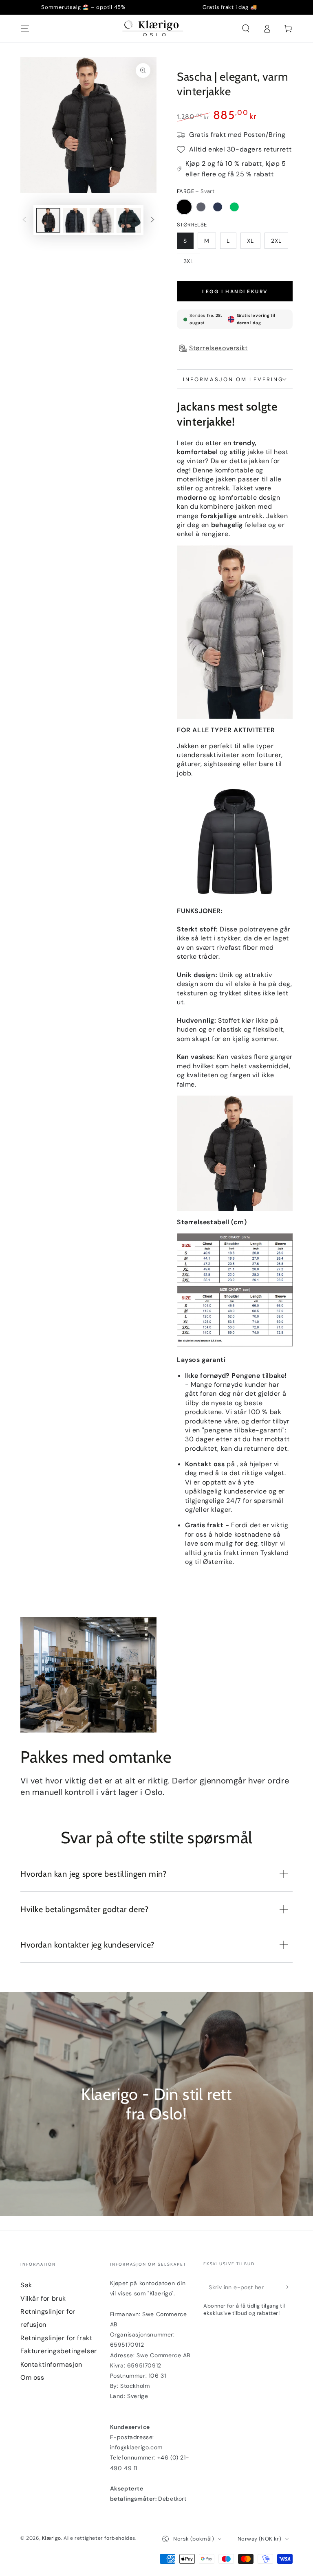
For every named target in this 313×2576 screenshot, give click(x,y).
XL (250, 241)
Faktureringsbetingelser (59, 2351)
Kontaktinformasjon (51, 2364)
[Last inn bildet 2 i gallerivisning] (75, 220)
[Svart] (184, 207)
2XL (276, 241)
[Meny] (25, 29)
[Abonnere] (288, 2287)
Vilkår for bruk (43, 2298)
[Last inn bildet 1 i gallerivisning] (48, 220)
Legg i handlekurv (235, 292)
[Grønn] (234, 207)
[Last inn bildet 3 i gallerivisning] (102, 220)
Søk (26, 2285)
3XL (188, 261)
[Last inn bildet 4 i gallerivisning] (129, 220)
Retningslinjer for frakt (56, 2338)
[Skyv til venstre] (24, 220)
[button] (246, 29)
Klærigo (52, 2538)
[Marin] (218, 207)
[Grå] (201, 207)
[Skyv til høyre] (152, 220)
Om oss (32, 2377)
